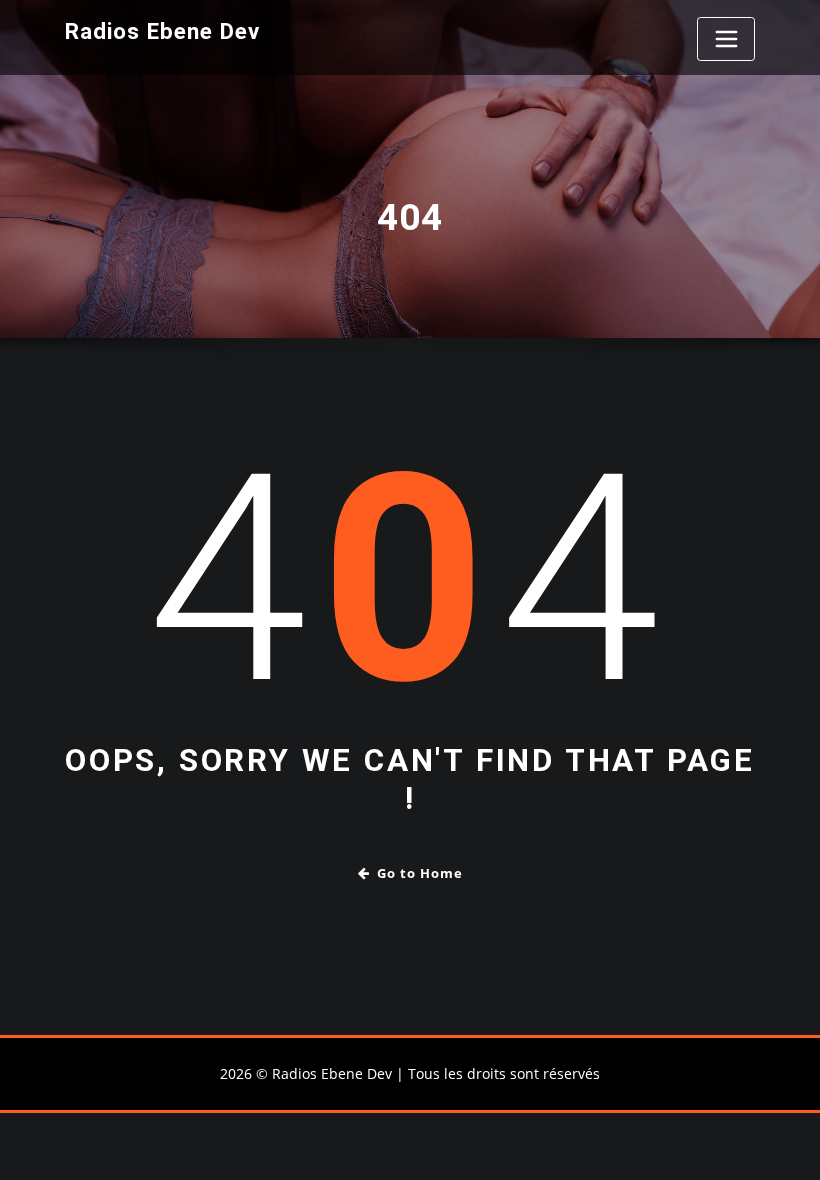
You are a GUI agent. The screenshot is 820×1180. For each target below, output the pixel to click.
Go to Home (420, 873)
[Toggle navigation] (726, 39)
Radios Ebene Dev (162, 31)
